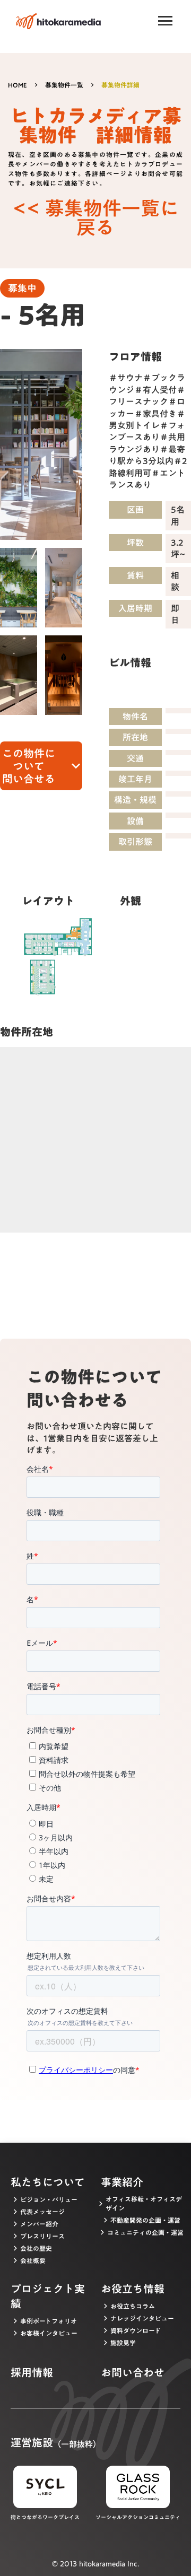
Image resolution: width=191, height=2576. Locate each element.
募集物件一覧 (64, 85)
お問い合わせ (133, 2372)
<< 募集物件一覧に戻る (96, 217)
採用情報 (32, 2372)
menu (166, 21)
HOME (18, 85)
